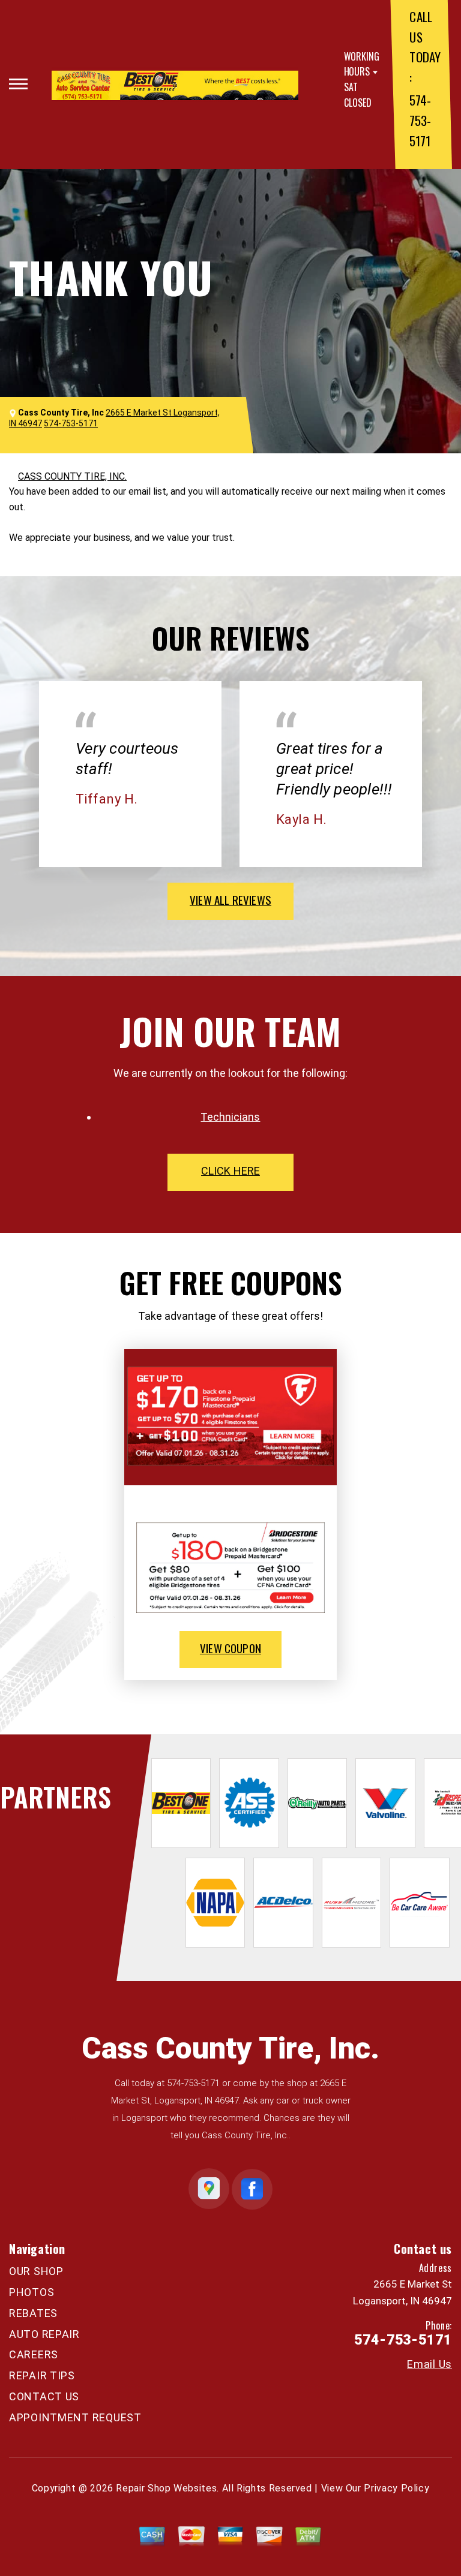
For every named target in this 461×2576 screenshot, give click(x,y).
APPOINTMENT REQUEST (75, 2417)
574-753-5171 (420, 120)
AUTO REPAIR (44, 2334)
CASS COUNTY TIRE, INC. (72, 476)
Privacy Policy (396, 2488)
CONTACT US (44, 2396)
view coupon (230, 1648)
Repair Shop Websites (166, 2488)
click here (230, 1171)
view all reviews (230, 899)
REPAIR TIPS (42, 2375)
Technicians (230, 1117)
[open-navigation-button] (18, 84)
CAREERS (34, 2354)
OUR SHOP (36, 2271)
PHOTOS (32, 2292)
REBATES (33, 2313)
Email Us (429, 2364)
